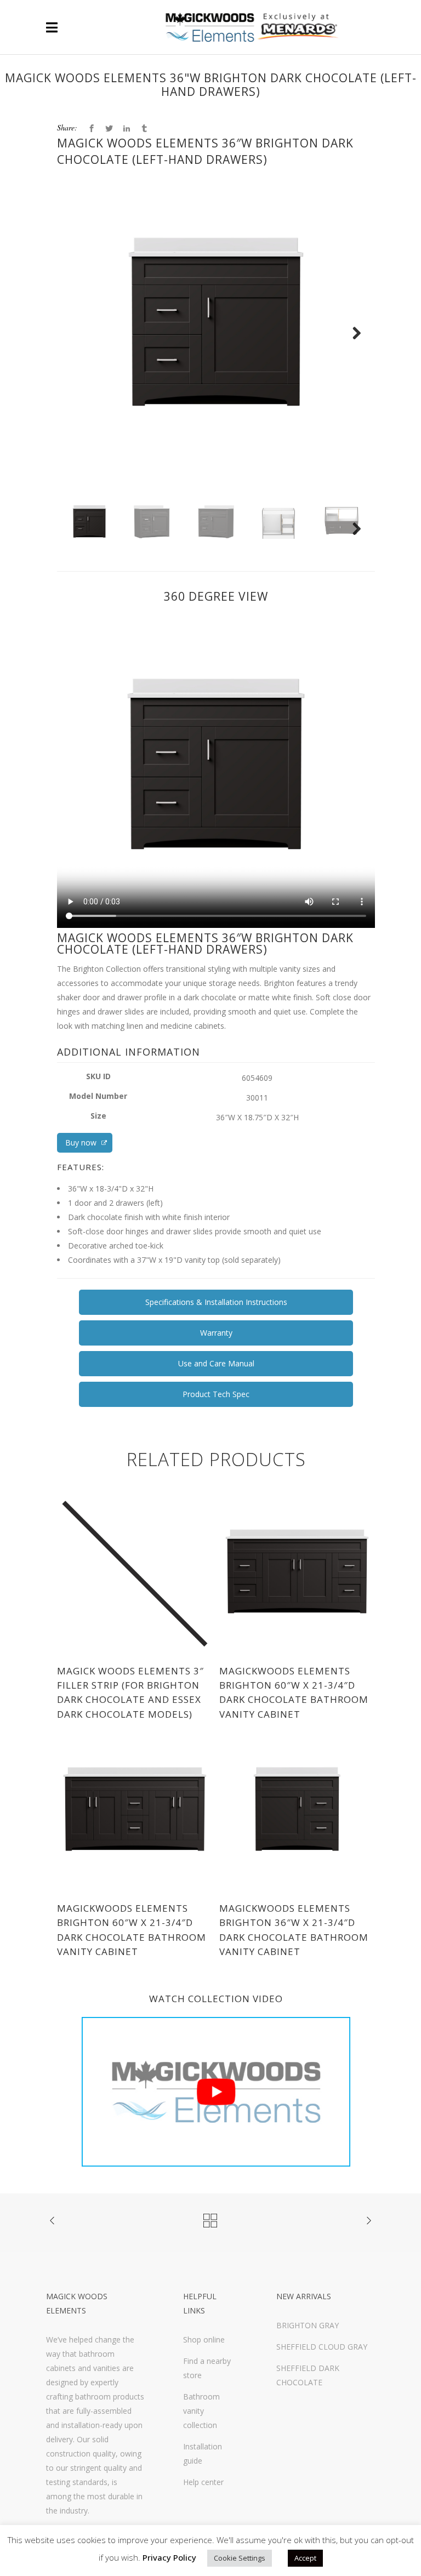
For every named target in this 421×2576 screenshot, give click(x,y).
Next (357, 347)
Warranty (216, 1333)
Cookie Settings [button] (240, 2558)
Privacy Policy (169, 2557)
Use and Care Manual (216, 1363)
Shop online (204, 2340)
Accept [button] (305, 2558)
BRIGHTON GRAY (308, 2325)
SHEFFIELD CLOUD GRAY (322, 2347)
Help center (203, 2482)
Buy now (82, 1142)
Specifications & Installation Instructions (216, 1302)
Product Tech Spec (216, 1394)
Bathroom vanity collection (201, 2411)
